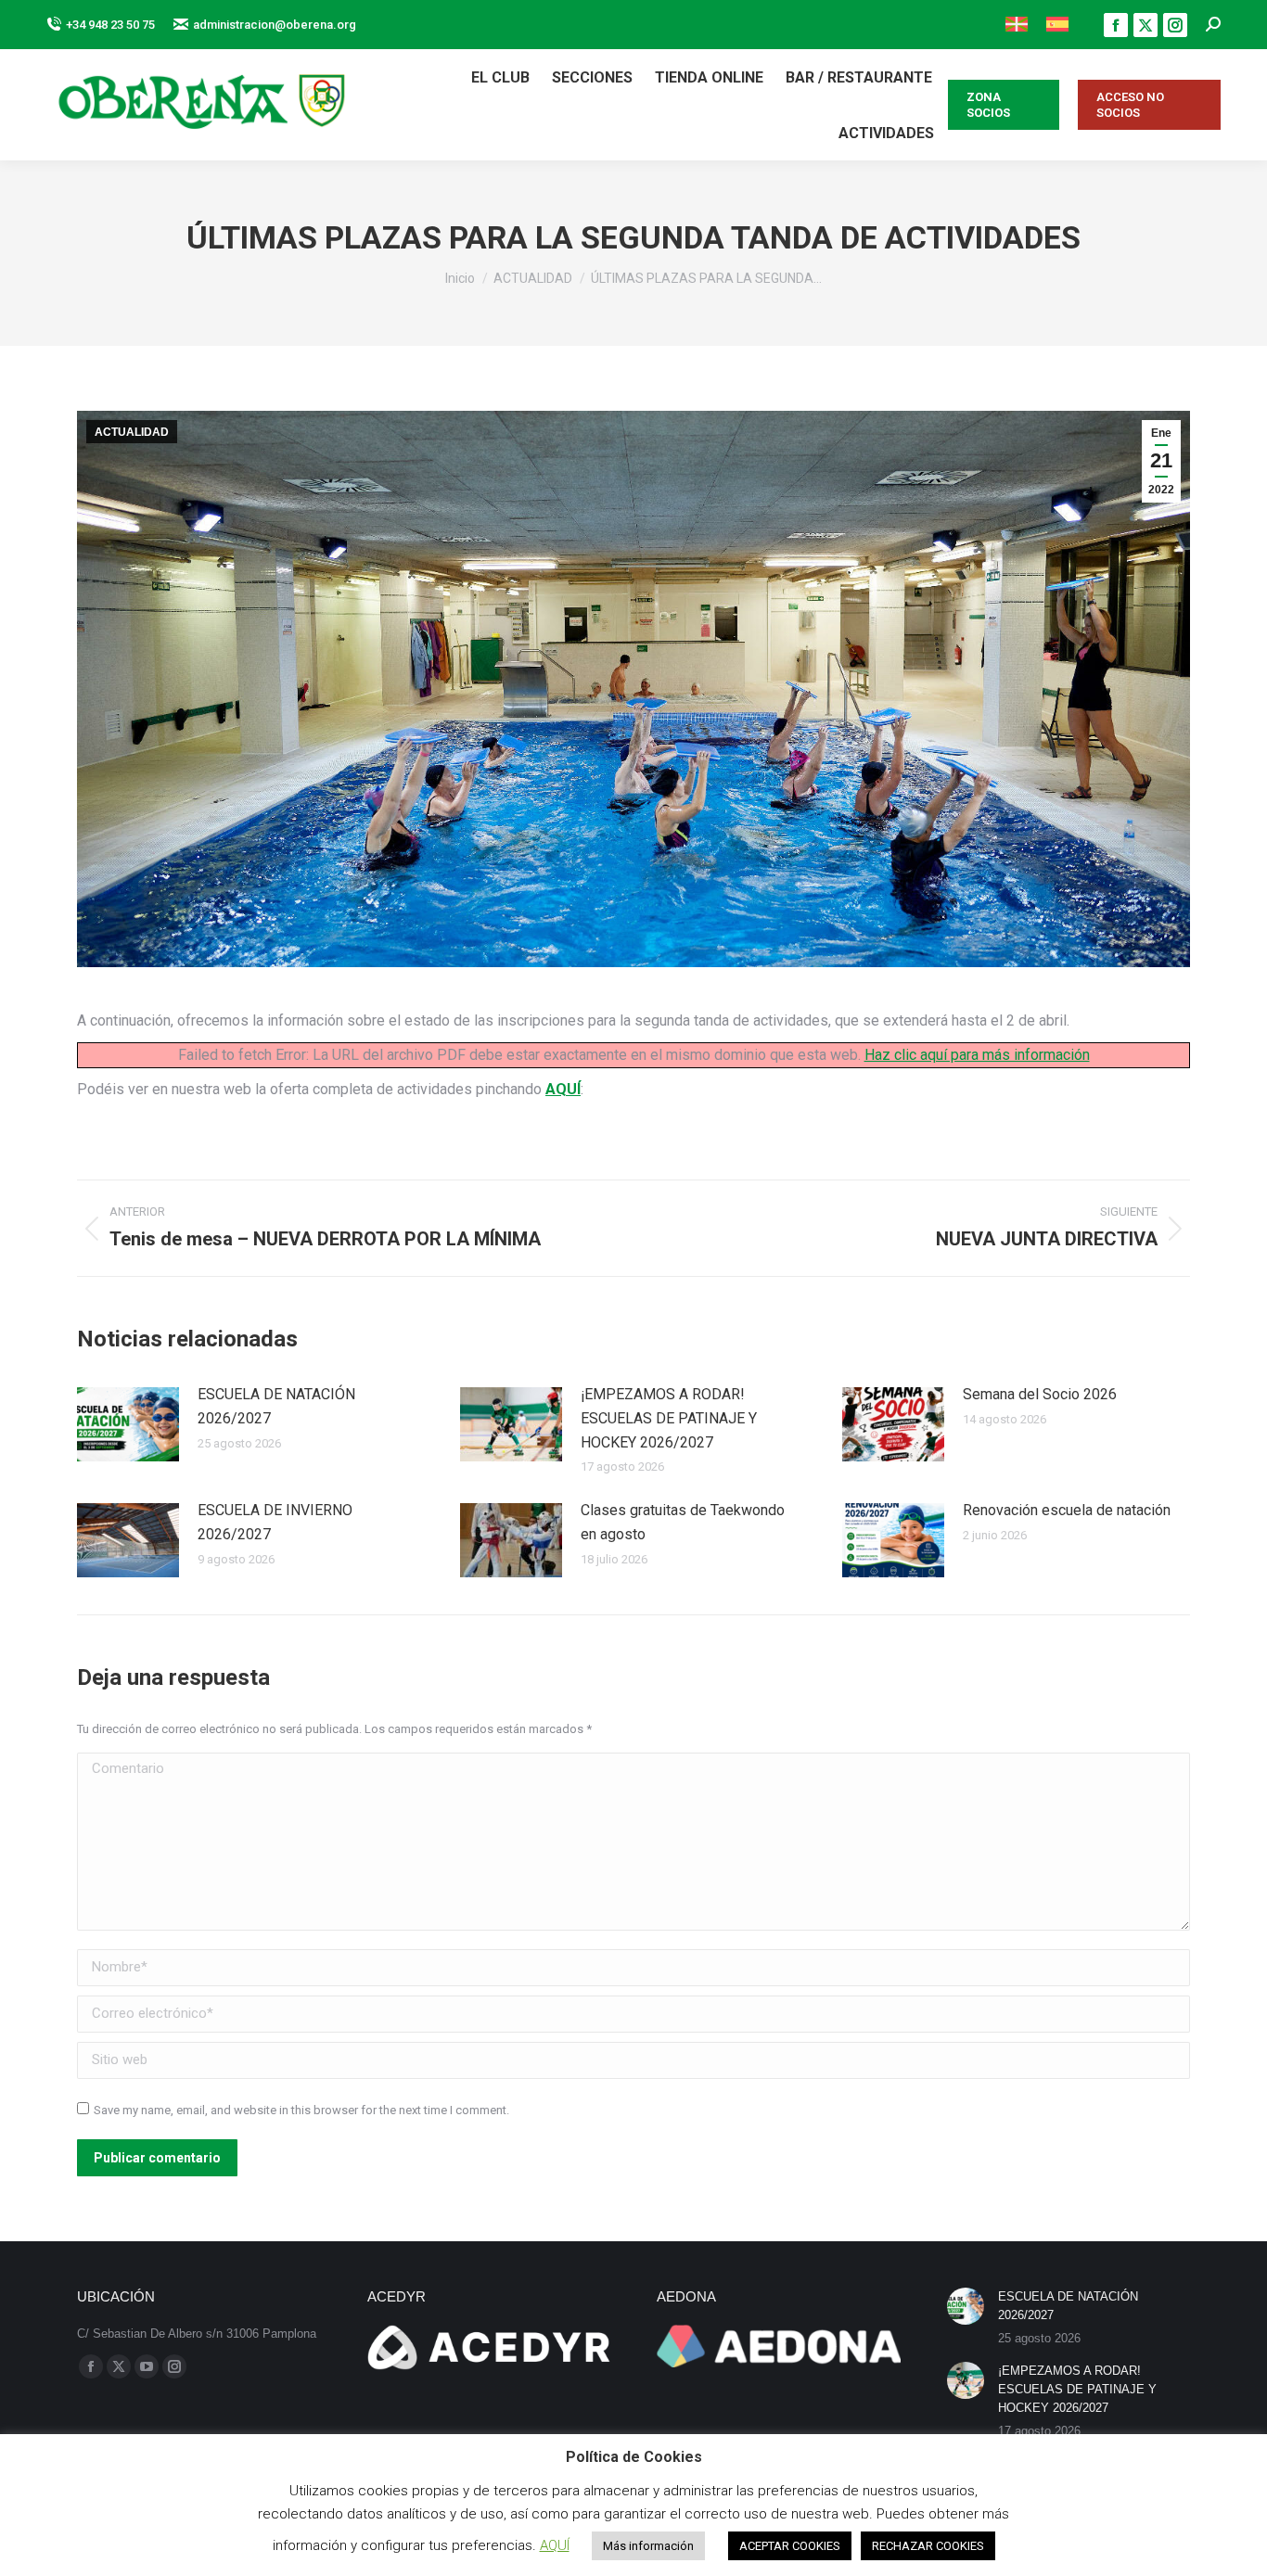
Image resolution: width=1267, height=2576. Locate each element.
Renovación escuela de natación (1067, 1510)
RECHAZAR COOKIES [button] (928, 2546)
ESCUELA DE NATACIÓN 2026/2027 (276, 1406)
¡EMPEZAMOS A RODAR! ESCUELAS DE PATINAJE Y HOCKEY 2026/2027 (669, 1418)
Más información (648, 2546)
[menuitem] (1017, 25)
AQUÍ (563, 1089)
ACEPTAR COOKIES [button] (790, 2546)
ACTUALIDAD (132, 432)
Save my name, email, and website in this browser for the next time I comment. (301, 2110)
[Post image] (128, 1424)
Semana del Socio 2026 (1040, 1394)
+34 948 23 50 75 (110, 25)
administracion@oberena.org (275, 25)
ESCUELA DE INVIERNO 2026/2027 (275, 1522)
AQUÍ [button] (555, 2545)
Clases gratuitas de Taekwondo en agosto (683, 1522)
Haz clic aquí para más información (977, 1055)
